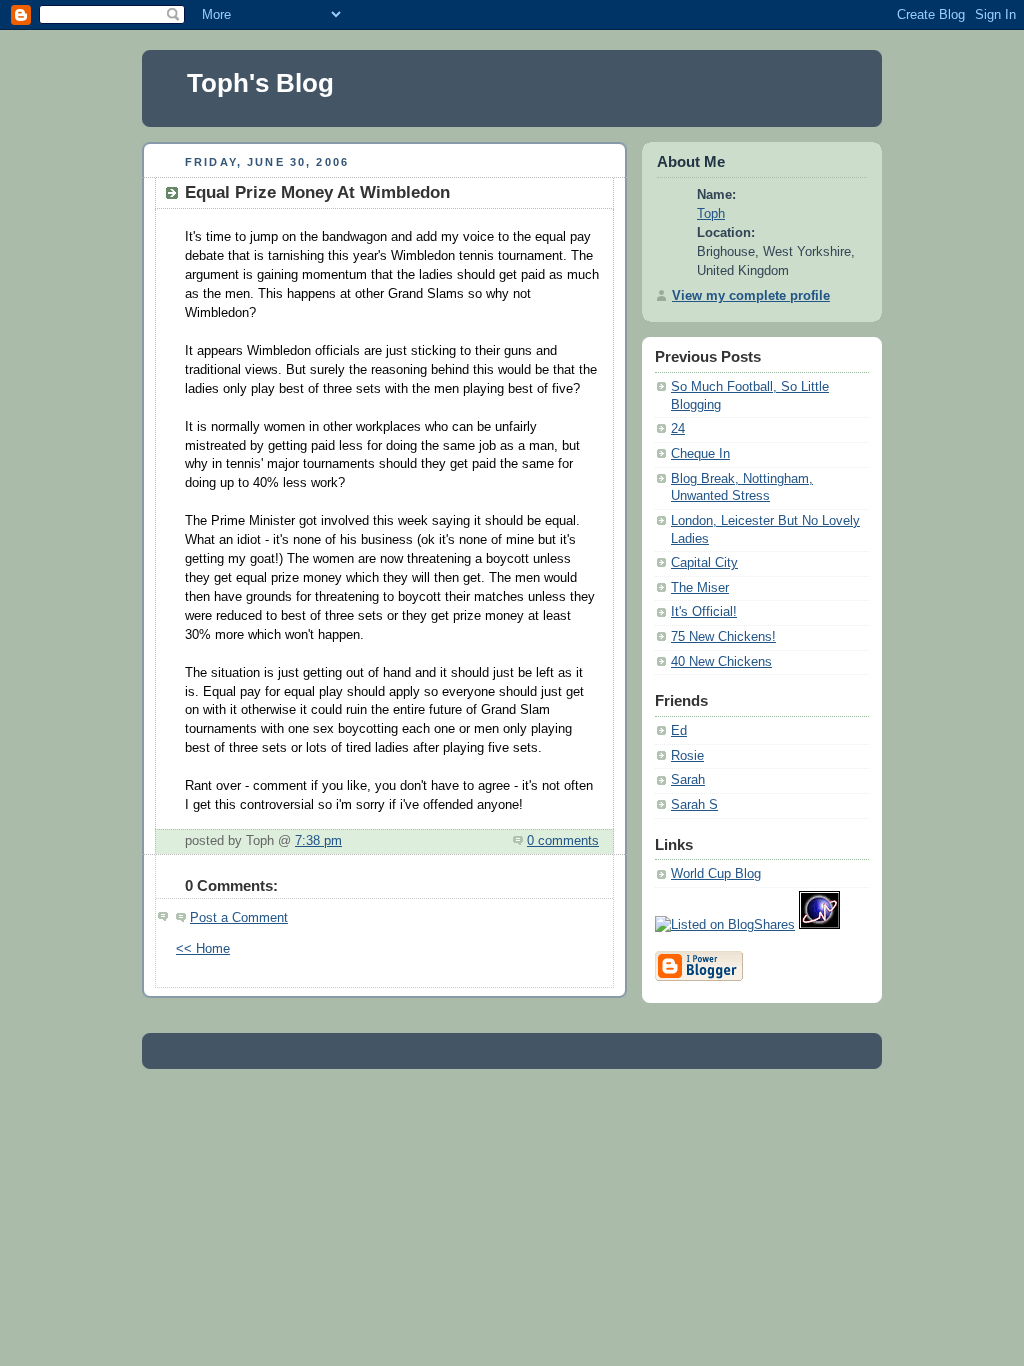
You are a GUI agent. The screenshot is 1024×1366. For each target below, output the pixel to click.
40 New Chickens (721, 662)
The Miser (700, 588)
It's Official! (704, 612)
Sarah (688, 780)
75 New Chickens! (723, 637)
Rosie (687, 756)
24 (678, 429)
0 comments (563, 841)
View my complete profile (751, 296)
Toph (711, 214)
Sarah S (694, 805)
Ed (679, 731)
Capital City (704, 563)
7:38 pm (318, 841)
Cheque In (700, 454)
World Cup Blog (716, 874)
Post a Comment (239, 918)
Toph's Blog (260, 83)
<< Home (203, 949)
